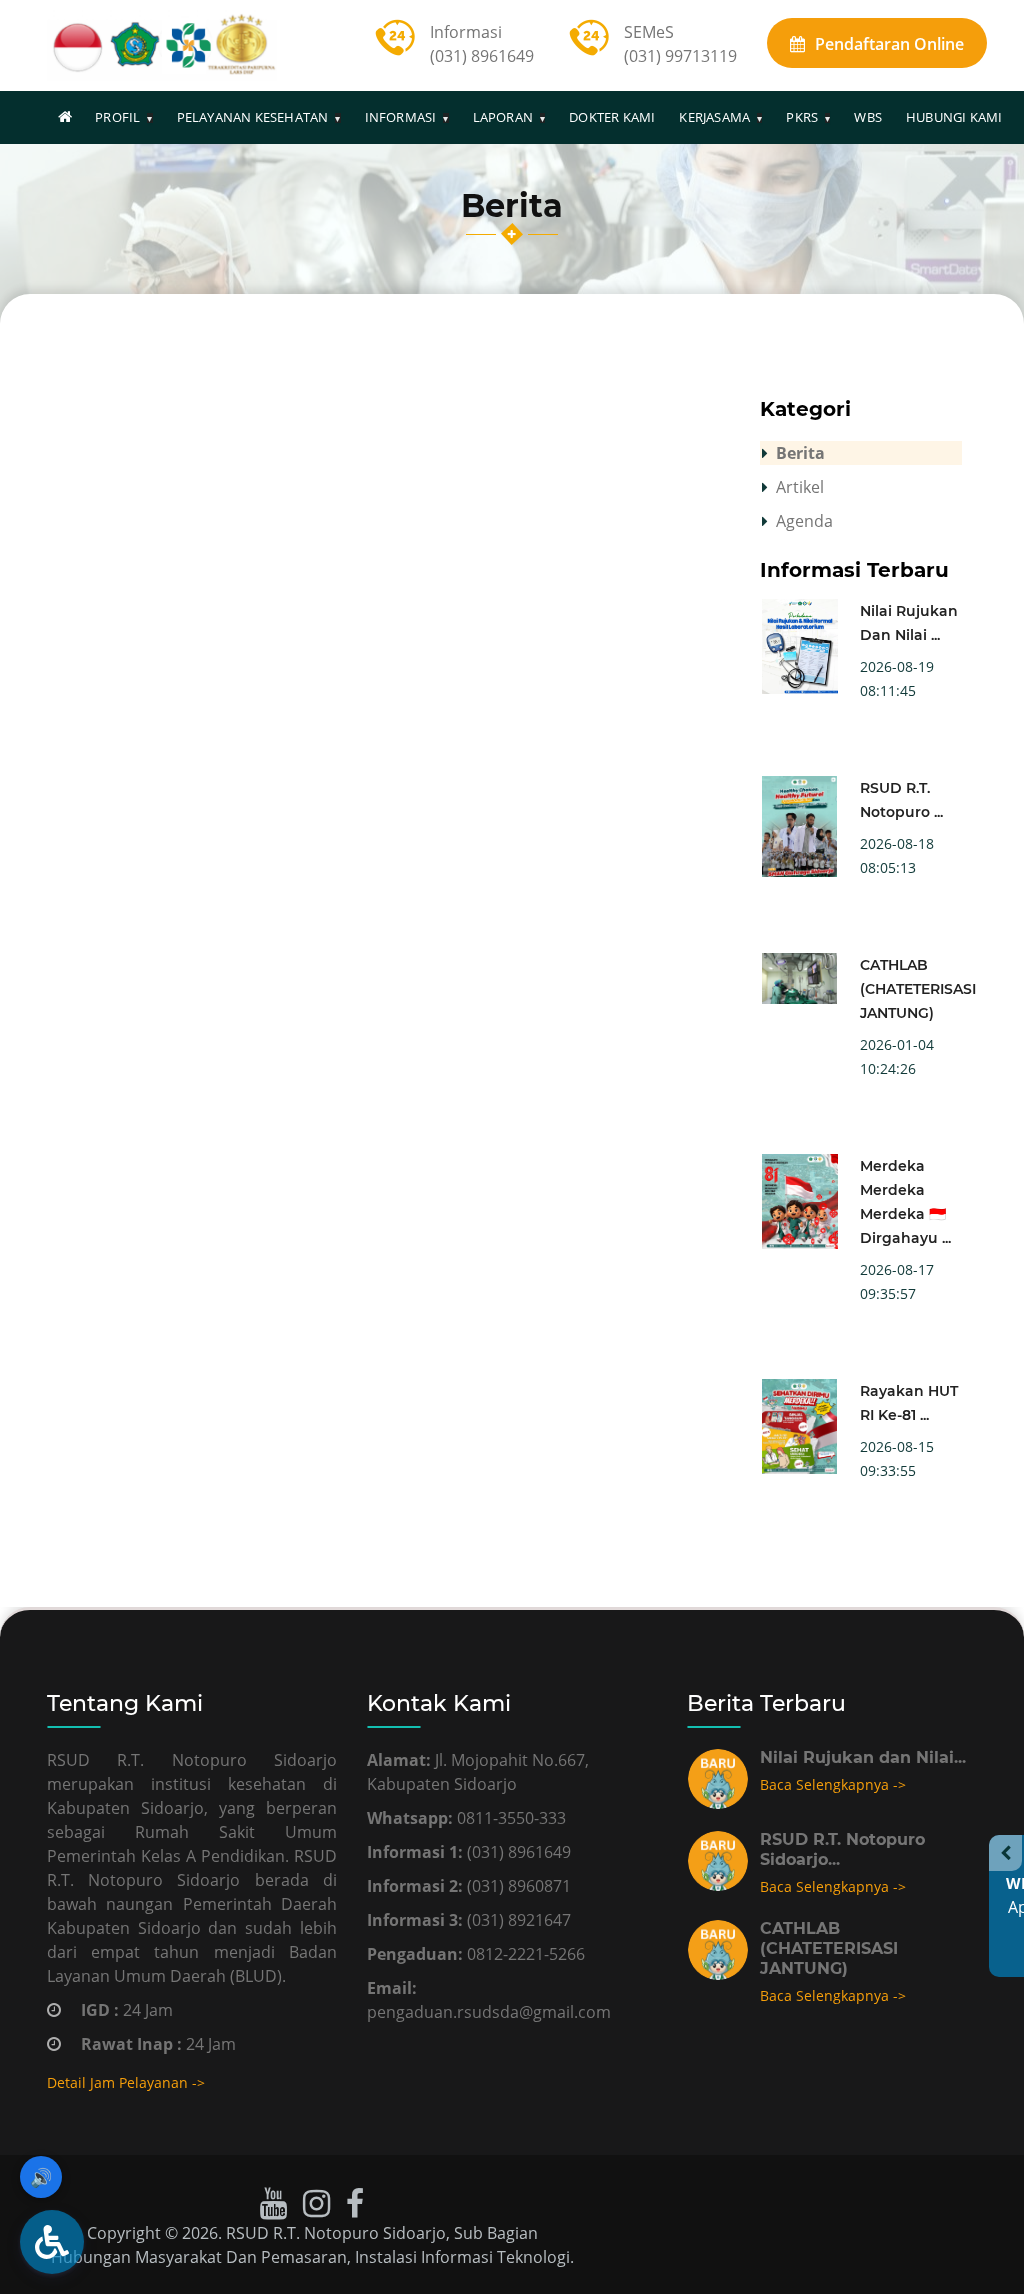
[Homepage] (65, 117)
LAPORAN (503, 117)
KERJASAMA (714, 117)
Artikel (800, 487)
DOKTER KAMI (612, 117)
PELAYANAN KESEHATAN (253, 117)
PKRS (802, 117)
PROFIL (117, 117)
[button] (52, 2242)
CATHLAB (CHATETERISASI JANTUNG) (918, 989)
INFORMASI (401, 117)
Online (889, 44)
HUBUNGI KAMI (954, 117)
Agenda (804, 521)
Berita (800, 453)
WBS (868, 117)
